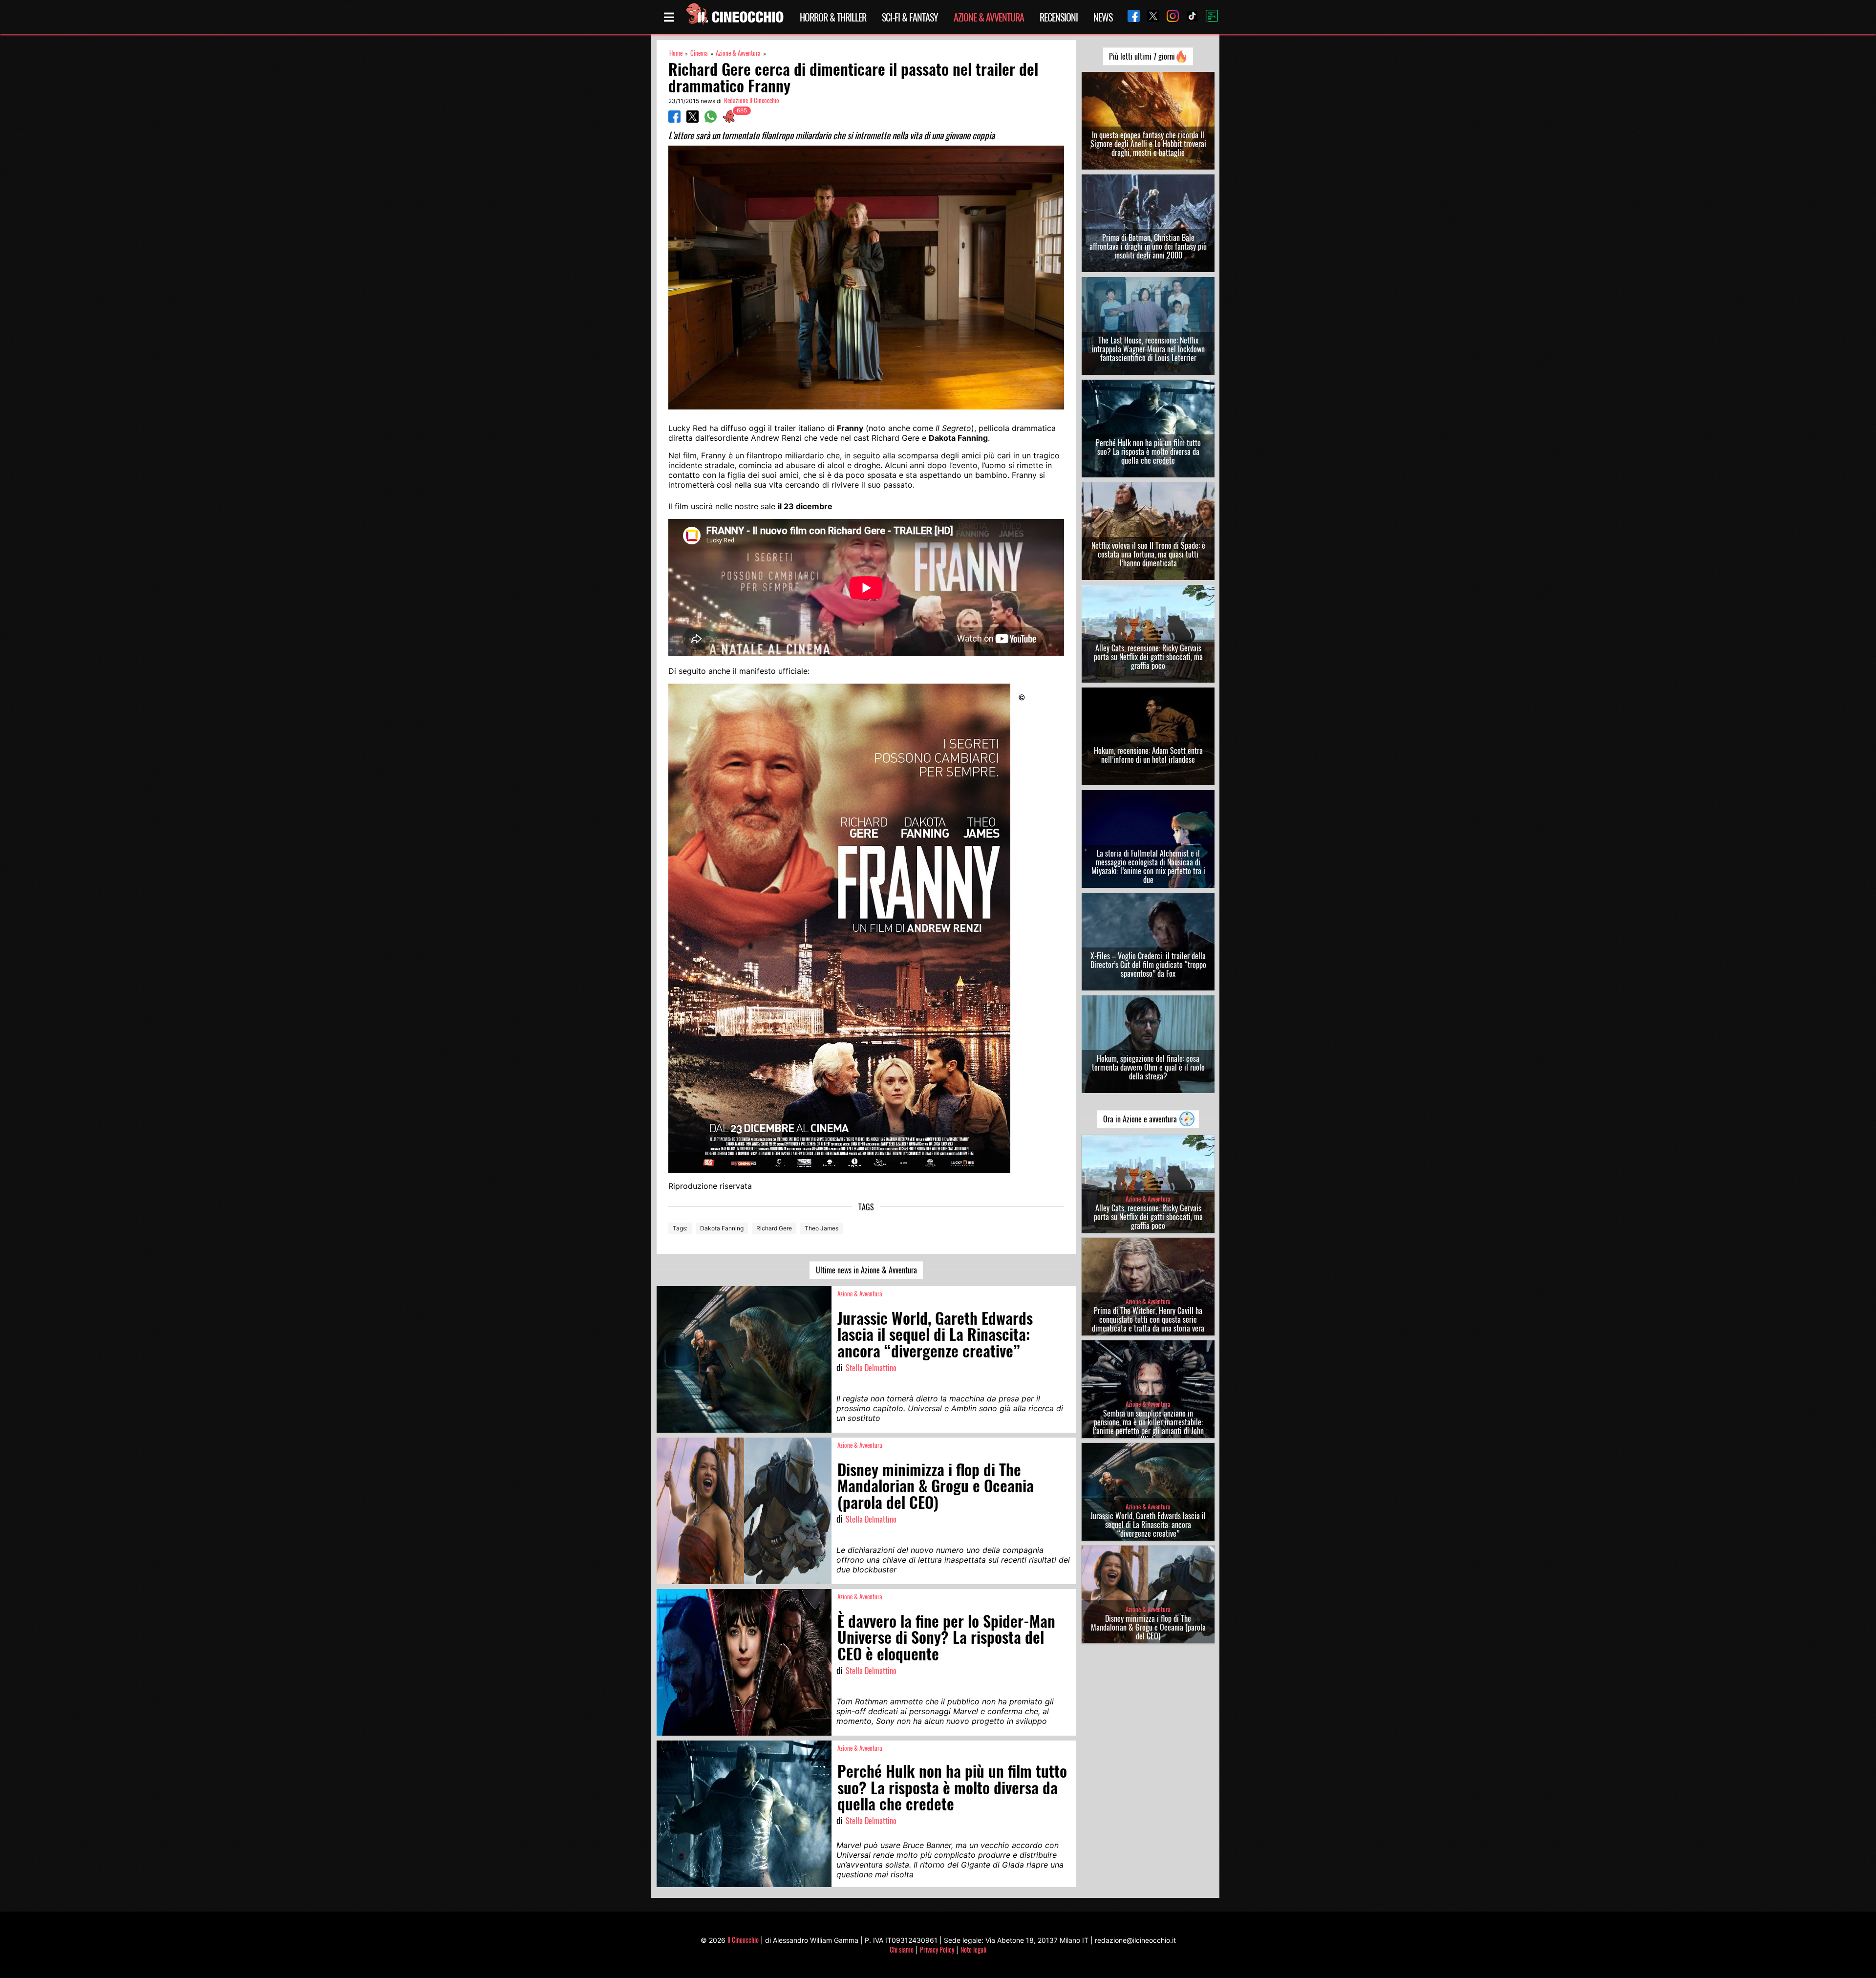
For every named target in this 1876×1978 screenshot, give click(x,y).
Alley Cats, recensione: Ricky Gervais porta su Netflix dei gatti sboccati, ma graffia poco (1148, 657)
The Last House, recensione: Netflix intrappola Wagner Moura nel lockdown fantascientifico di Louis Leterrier (1148, 349)
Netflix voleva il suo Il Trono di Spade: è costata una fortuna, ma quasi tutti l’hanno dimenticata (1148, 554)
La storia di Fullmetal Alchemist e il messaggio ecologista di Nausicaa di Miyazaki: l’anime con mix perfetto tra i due (1148, 866)
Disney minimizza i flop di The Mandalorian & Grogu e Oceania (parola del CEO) (1148, 1627)
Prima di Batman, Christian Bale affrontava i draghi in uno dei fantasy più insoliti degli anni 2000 (1148, 246)
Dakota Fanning (722, 1228)
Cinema (699, 53)
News (1103, 17)
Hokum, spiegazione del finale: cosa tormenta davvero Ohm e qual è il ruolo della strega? (1148, 1067)
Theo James (821, 1228)
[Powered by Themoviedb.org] (1208, 17)
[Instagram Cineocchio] (1169, 17)
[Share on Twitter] (693, 120)
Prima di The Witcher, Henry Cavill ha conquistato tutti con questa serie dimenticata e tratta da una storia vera (1148, 1319)
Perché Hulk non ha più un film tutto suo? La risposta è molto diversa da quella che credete (1148, 451)
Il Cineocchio (743, 1940)
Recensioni (1059, 17)
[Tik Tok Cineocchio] (1189, 17)
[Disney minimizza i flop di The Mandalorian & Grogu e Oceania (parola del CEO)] (744, 1511)
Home (676, 53)
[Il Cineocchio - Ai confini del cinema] (734, 17)
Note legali (973, 1949)
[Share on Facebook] (674, 120)
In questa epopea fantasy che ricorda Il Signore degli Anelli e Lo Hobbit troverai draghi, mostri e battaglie (1148, 144)
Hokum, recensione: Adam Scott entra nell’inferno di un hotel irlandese (1148, 755)
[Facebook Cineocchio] (1130, 17)
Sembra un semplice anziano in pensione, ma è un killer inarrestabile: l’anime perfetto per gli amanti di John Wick (1148, 1426)
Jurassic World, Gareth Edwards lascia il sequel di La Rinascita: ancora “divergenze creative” (1148, 1525)
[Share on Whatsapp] (711, 120)
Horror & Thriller (833, 17)
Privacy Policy (937, 1949)
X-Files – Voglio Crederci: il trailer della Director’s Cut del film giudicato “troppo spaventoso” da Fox (1148, 965)
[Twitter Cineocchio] (1150, 17)
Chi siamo (902, 1949)
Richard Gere (774, 1228)
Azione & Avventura (989, 17)
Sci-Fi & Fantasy (910, 17)
